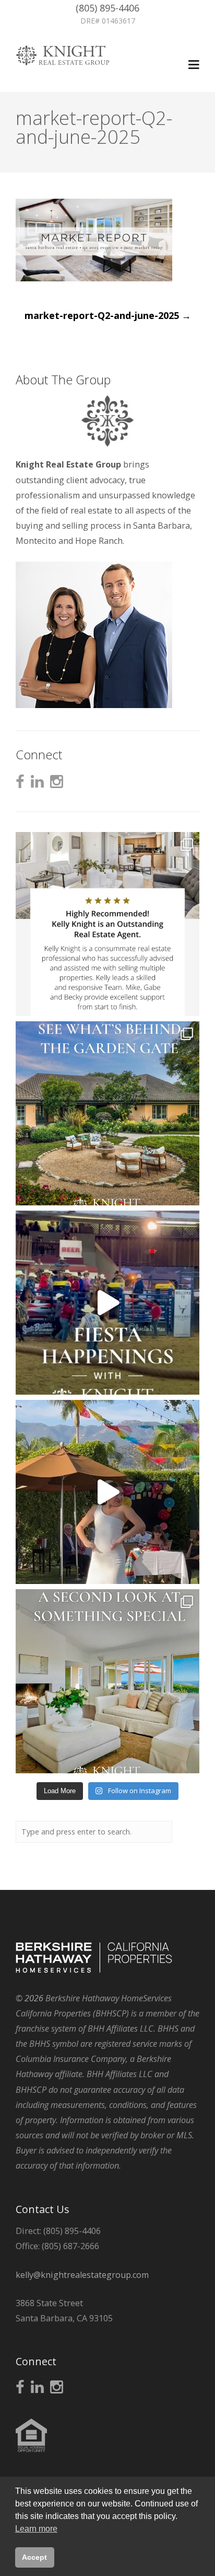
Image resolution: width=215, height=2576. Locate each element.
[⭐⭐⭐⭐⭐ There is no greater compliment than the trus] (107, 924)
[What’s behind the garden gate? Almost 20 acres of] (107, 1113)
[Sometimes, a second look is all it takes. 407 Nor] (107, 1681)
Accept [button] (34, 2557)
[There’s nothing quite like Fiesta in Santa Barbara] (107, 1492)
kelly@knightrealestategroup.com (82, 2275)
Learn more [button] (36, 2529)
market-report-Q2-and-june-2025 (108, 315)
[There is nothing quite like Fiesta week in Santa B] (107, 1303)
